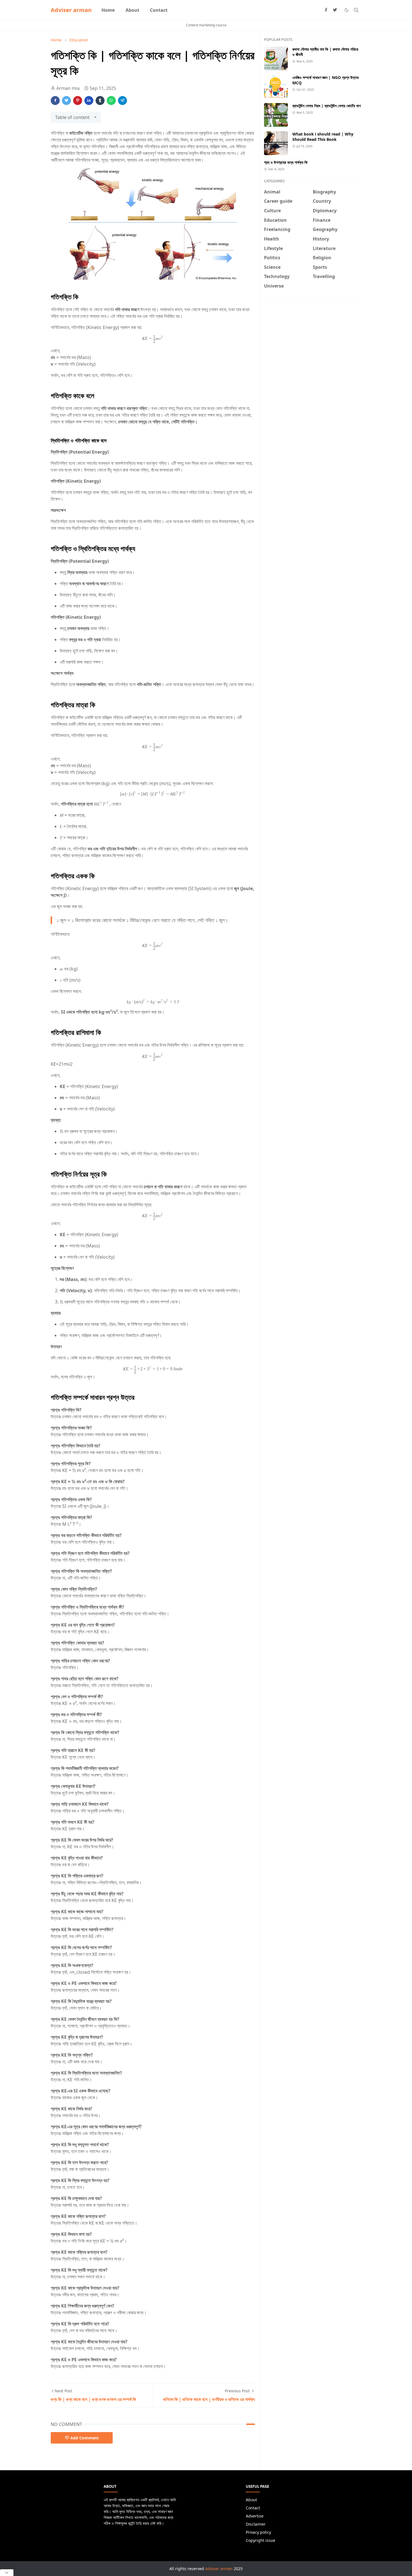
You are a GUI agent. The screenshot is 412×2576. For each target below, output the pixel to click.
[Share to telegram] (122, 101)
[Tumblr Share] (100, 101)
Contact (253, 2508)
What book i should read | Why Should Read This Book (323, 137)
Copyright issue (261, 2540)
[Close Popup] (7, 2573)
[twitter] (335, 10)
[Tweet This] (66, 101)
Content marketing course (206, 25)
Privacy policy (258, 2532)
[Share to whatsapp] (111, 101)
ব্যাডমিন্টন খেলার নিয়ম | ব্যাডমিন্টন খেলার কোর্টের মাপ (327, 106)
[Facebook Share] (55, 101)
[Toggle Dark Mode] (347, 10)
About (251, 2500)
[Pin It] (78, 101)
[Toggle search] (356, 10)
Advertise (255, 2516)
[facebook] (326, 10)
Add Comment (85, 2438)
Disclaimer (256, 2524)
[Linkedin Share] (89, 101)
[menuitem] (108, 10)
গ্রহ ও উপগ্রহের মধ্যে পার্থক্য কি (286, 162)
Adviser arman (71, 10)
